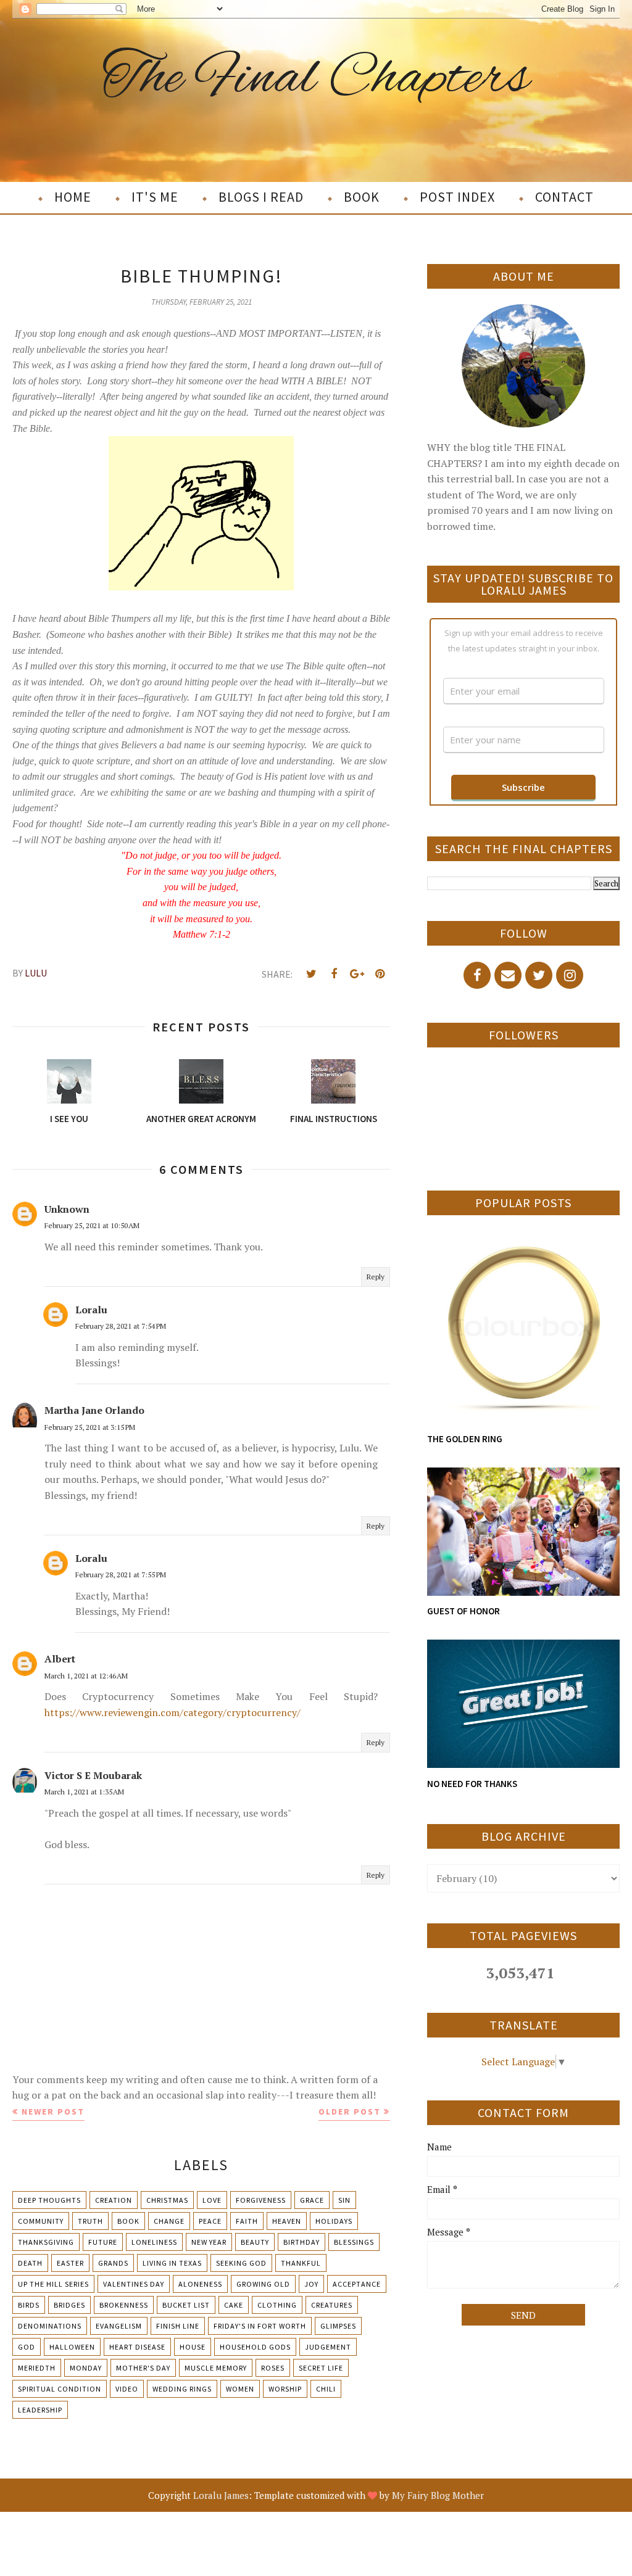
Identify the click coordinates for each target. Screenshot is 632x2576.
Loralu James (221, 2495)
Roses (273, 2368)
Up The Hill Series (53, 2284)
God (27, 2347)
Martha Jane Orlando (94, 1410)
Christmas (167, 2200)
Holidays (334, 2221)
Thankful (301, 2263)
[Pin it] (380, 974)
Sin (344, 2200)
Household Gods (255, 2347)
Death (30, 2263)
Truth (90, 2221)
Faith (247, 2221)
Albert (60, 1659)
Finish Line (178, 2326)
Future (103, 2242)
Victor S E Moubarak (93, 1775)
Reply (376, 1277)
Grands (113, 2263)
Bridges (69, 2305)
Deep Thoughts (49, 2200)
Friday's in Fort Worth (260, 2326)
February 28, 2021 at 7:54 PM (121, 1326)
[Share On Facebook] (334, 974)
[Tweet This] (311, 974)
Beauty (255, 2242)
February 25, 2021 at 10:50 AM (92, 1225)
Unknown (67, 1209)
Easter (70, 2263)
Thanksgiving (46, 2242)
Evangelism (119, 2326)
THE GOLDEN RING (465, 1439)
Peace (210, 2221)
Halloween (72, 2347)
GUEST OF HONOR (464, 1611)
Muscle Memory (216, 2368)
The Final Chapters (316, 79)
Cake (234, 2305)
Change (169, 2221)
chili (326, 2389)
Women (240, 2389)
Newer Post (53, 2112)
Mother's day (143, 2368)
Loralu (91, 1310)
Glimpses (338, 2326)
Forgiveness (261, 2200)
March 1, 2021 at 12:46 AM (86, 1676)
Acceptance (357, 2284)
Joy (311, 2284)
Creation (114, 2200)
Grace (312, 2200)
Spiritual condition (60, 2389)
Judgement (328, 2347)
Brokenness (124, 2305)
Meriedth (37, 2368)
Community (41, 2221)
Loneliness (154, 2242)
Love (212, 2200)
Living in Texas (172, 2263)
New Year (209, 2242)
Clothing (277, 2305)
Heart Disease (137, 2347)
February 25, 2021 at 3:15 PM (90, 1427)
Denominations (50, 2326)
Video (127, 2389)
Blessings (354, 2242)
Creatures (332, 2305)
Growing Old (263, 2284)
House (193, 2347)
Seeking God (241, 2263)
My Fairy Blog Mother (438, 2495)
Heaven (287, 2221)
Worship (285, 2389)
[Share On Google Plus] (357, 974)
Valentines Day (134, 2284)
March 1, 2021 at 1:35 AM (84, 1792)
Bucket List (186, 2305)
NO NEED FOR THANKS (472, 1784)
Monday (86, 2368)
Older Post (350, 2112)
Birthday (301, 2242)
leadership (40, 2410)
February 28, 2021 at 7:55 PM (121, 1575)
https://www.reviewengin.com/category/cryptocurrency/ (173, 1712)
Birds (29, 2305)
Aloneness (200, 2284)
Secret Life (321, 2368)
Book (128, 2221)
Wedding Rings (182, 2389)
